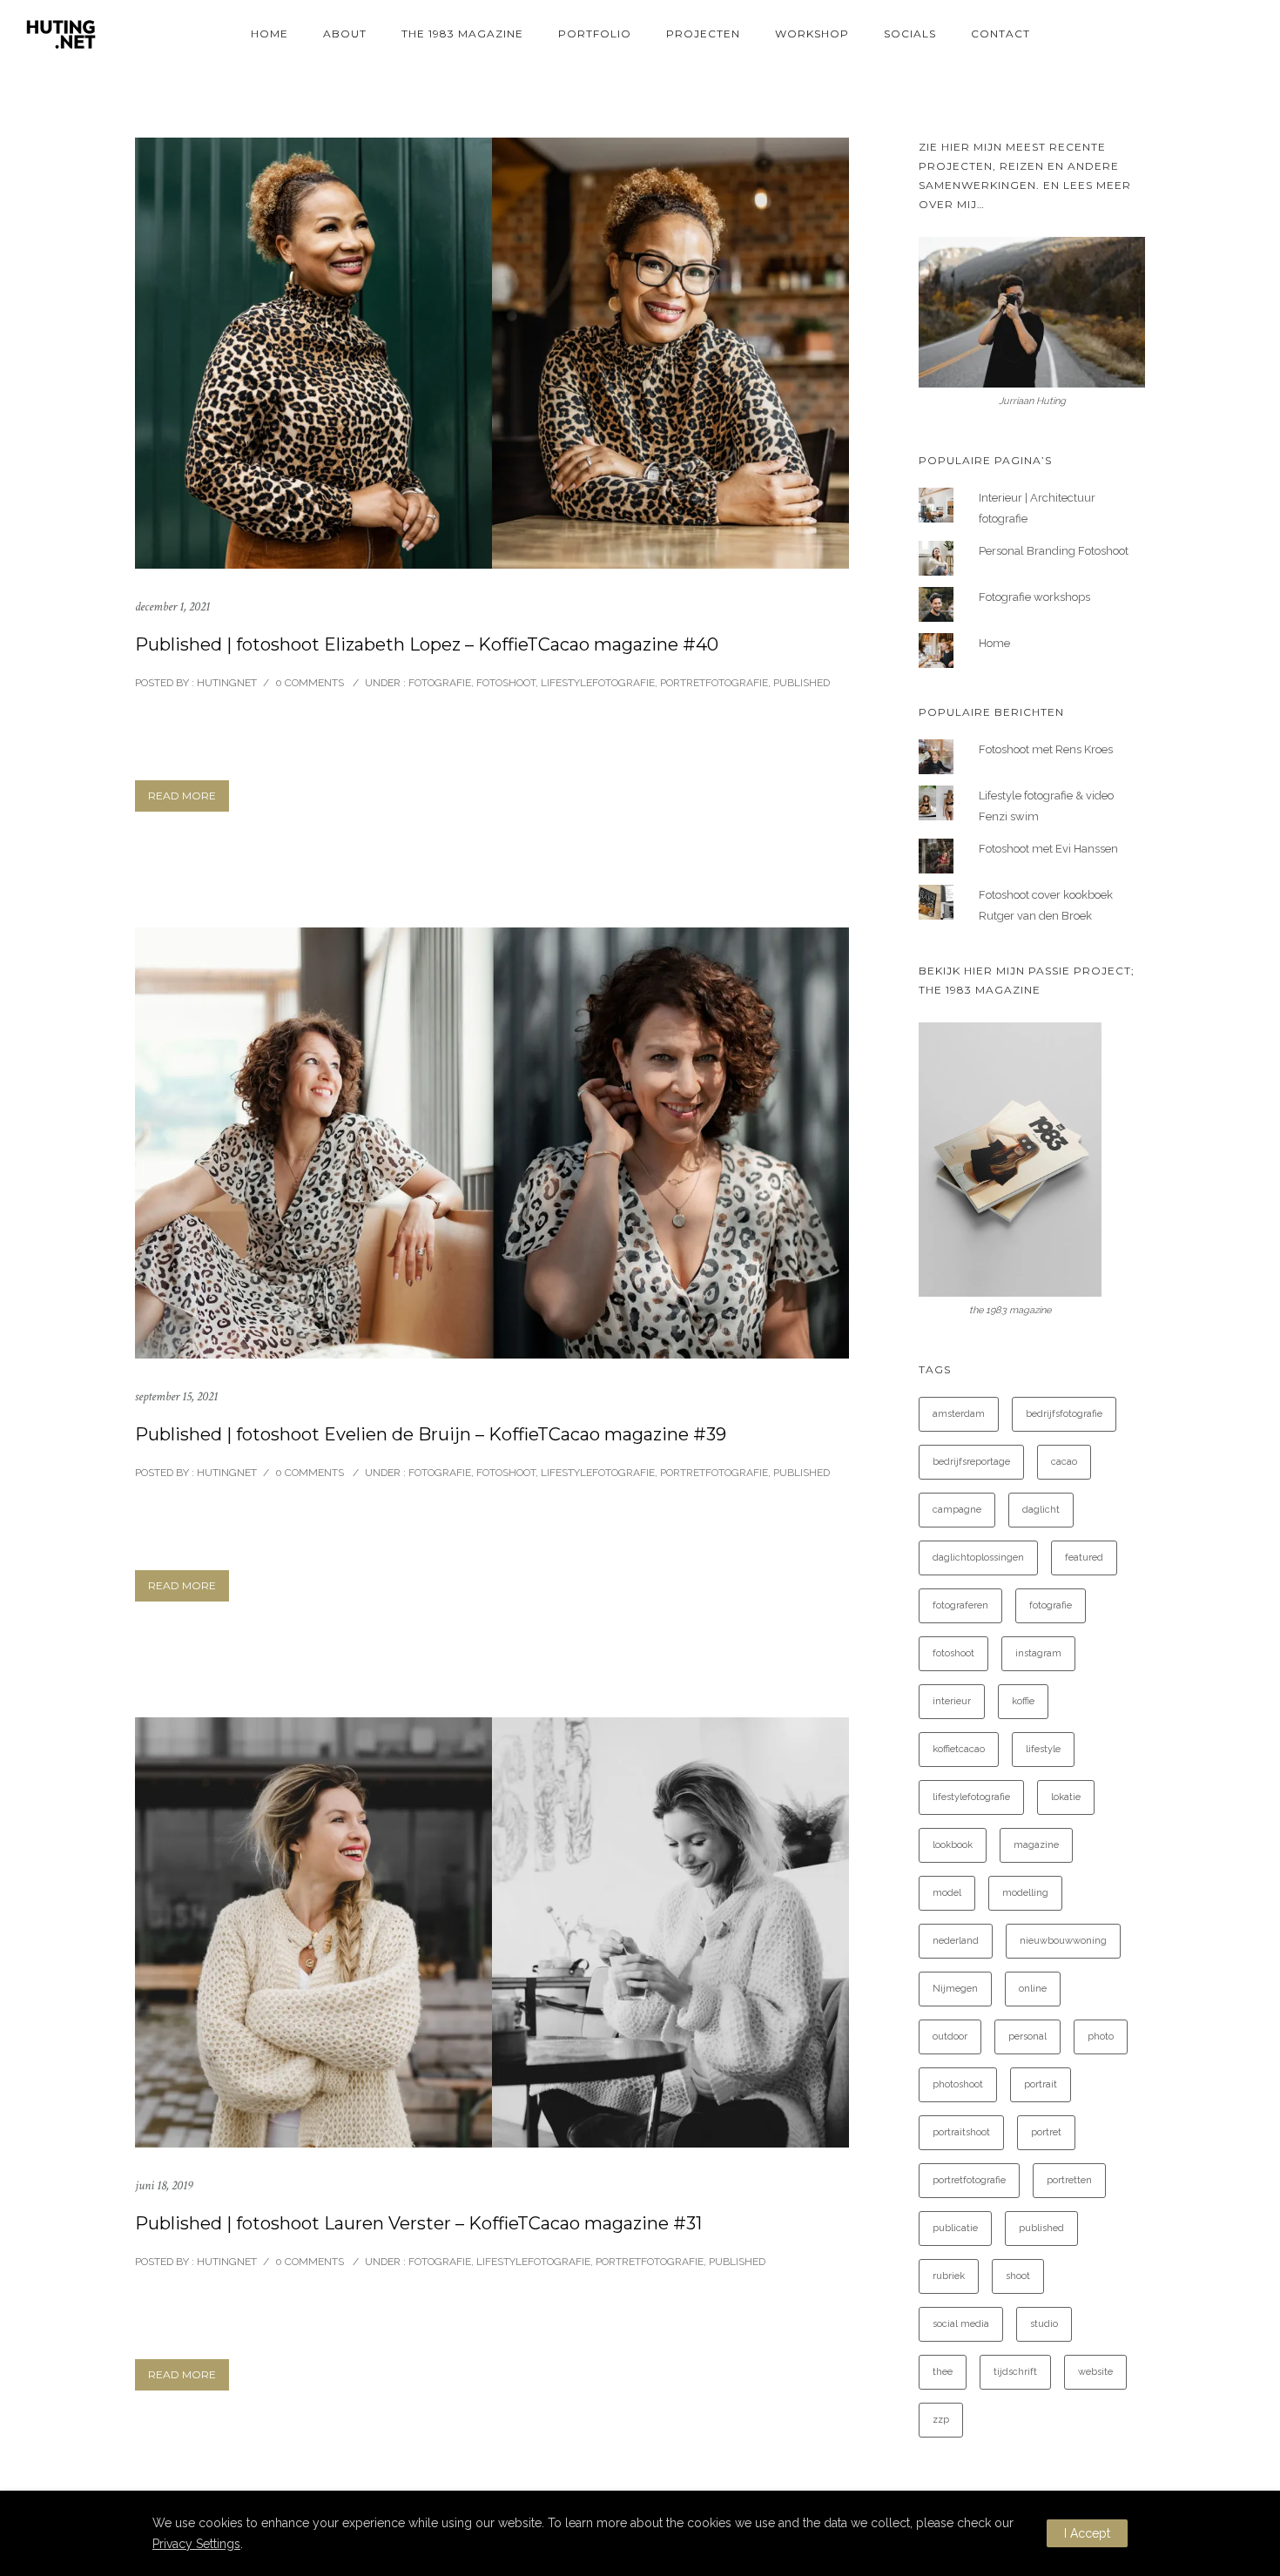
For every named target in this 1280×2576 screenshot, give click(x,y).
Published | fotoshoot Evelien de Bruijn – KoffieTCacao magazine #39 (431, 1434)
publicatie (955, 2228)
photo (1101, 2037)
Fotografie (438, 683)
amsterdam (959, 1414)
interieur (952, 1701)
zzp (941, 2420)
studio (1044, 2324)
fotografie (1051, 1605)
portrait (1041, 2084)
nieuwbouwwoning (1063, 1941)
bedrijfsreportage (971, 1462)
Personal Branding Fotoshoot (1054, 551)
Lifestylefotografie (598, 683)
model (947, 1893)
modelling (1025, 1893)
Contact (1000, 34)
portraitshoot (961, 2132)
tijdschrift (1015, 2372)
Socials (910, 34)
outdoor (950, 2037)
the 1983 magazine (462, 34)
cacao (1064, 1462)
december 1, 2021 (172, 607)
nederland (956, 1941)
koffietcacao (959, 1749)
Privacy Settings (196, 2544)
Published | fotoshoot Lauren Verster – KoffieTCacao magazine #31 (418, 2223)
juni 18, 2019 (164, 2185)
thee (943, 2372)
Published (802, 683)
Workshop (812, 34)
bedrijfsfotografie (1064, 1414)
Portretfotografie (714, 683)
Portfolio (595, 34)
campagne (957, 1510)
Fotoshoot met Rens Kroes (1046, 749)
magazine (1036, 1845)
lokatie (1066, 1797)
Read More (182, 796)
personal (1027, 2037)
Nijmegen (955, 1989)
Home (269, 34)
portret (1046, 2132)
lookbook (953, 1845)
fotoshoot (953, 1653)
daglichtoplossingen (978, 1558)
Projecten (703, 34)
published (1041, 2228)
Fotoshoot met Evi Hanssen (1048, 849)
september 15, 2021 (176, 1396)
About (345, 34)
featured (1084, 1558)
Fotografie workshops (1034, 597)
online (1033, 1989)
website (1095, 2372)
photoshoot (958, 2084)
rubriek (949, 2276)
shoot (1018, 2276)
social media (961, 2324)
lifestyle (1043, 1749)
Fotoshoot (506, 683)
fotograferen (960, 1605)
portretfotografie (969, 2180)
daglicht (1041, 1510)
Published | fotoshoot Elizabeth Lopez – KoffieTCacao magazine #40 (427, 644)
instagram (1038, 1653)
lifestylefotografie (971, 1797)
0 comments (310, 683)
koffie (1023, 1701)
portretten (1069, 2180)
